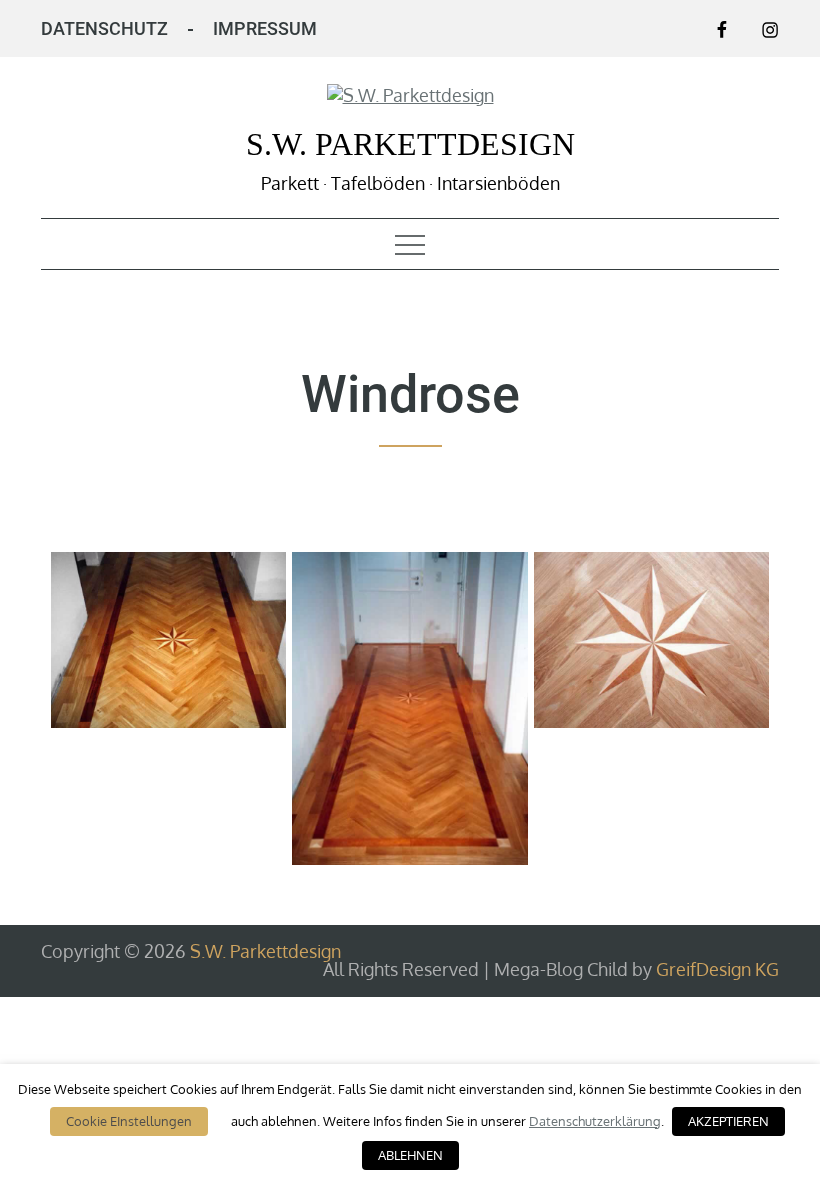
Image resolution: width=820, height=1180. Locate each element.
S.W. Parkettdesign (410, 144)
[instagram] (770, 28)
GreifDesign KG (717, 969)
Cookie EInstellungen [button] (129, 1121)
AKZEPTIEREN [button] (728, 1121)
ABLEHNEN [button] (410, 1155)
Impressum (265, 29)
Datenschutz (104, 29)
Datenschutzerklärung (595, 1120)
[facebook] (722, 28)
